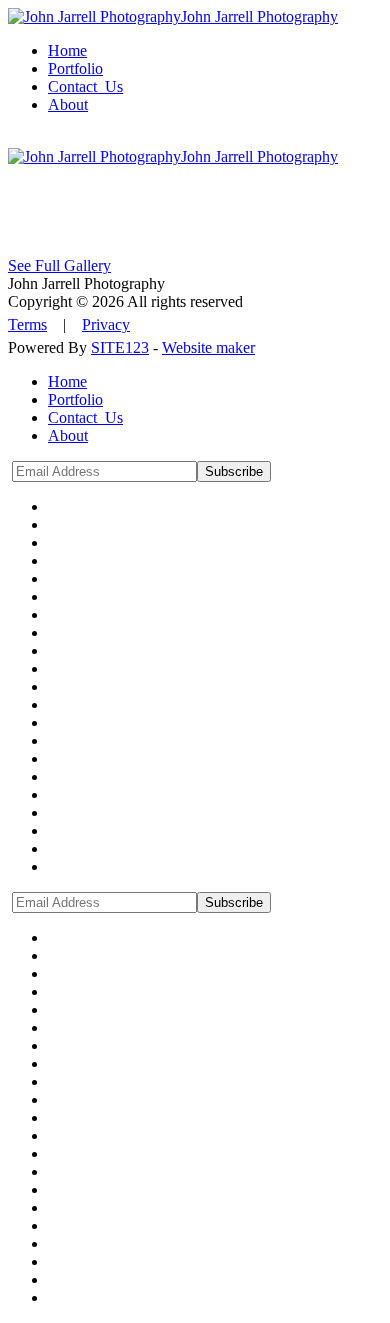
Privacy (106, 324)
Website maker (208, 347)
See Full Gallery (59, 265)
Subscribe (234, 471)
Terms (27, 324)
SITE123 (120, 347)
